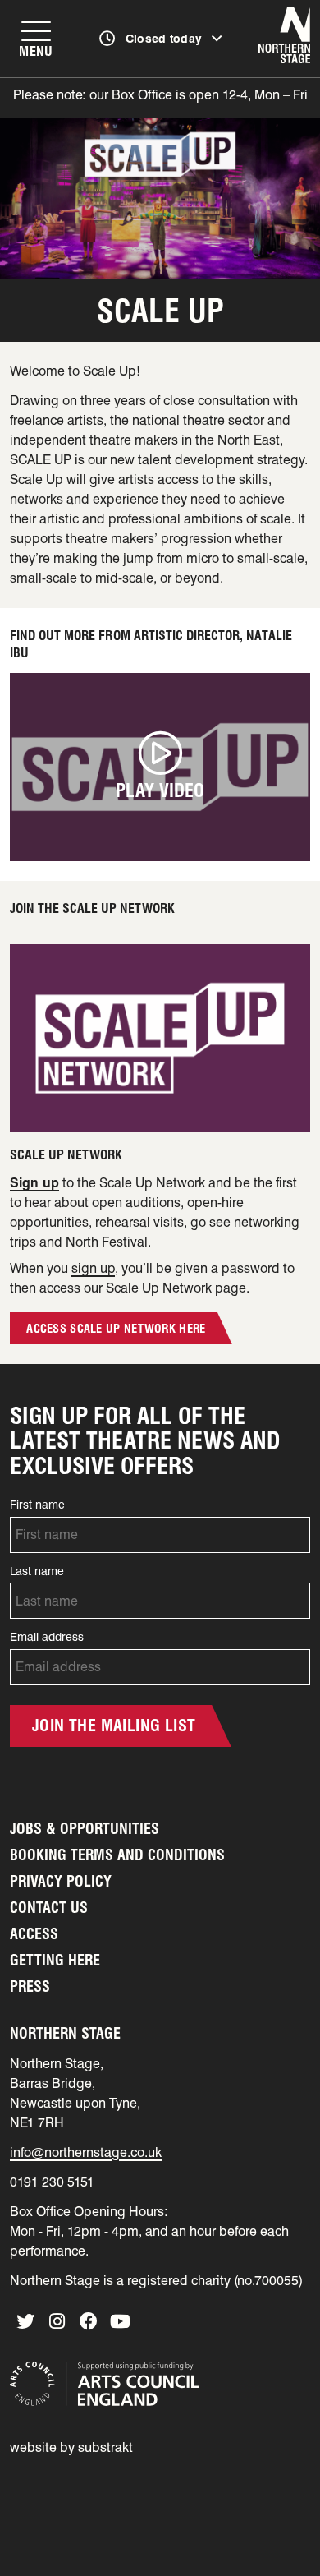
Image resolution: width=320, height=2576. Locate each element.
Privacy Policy (61, 1881)
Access (34, 1934)
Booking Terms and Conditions (117, 1855)
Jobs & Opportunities (85, 1829)
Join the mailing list (114, 1726)
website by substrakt (71, 2447)
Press (30, 1986)
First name (37, 1505)
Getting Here (55, 1960)
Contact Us (49, 1908)
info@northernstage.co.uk (86, 2152)
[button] (160, 767)
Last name (37, 1571)
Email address (47, 1637)
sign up (93, 1268)
